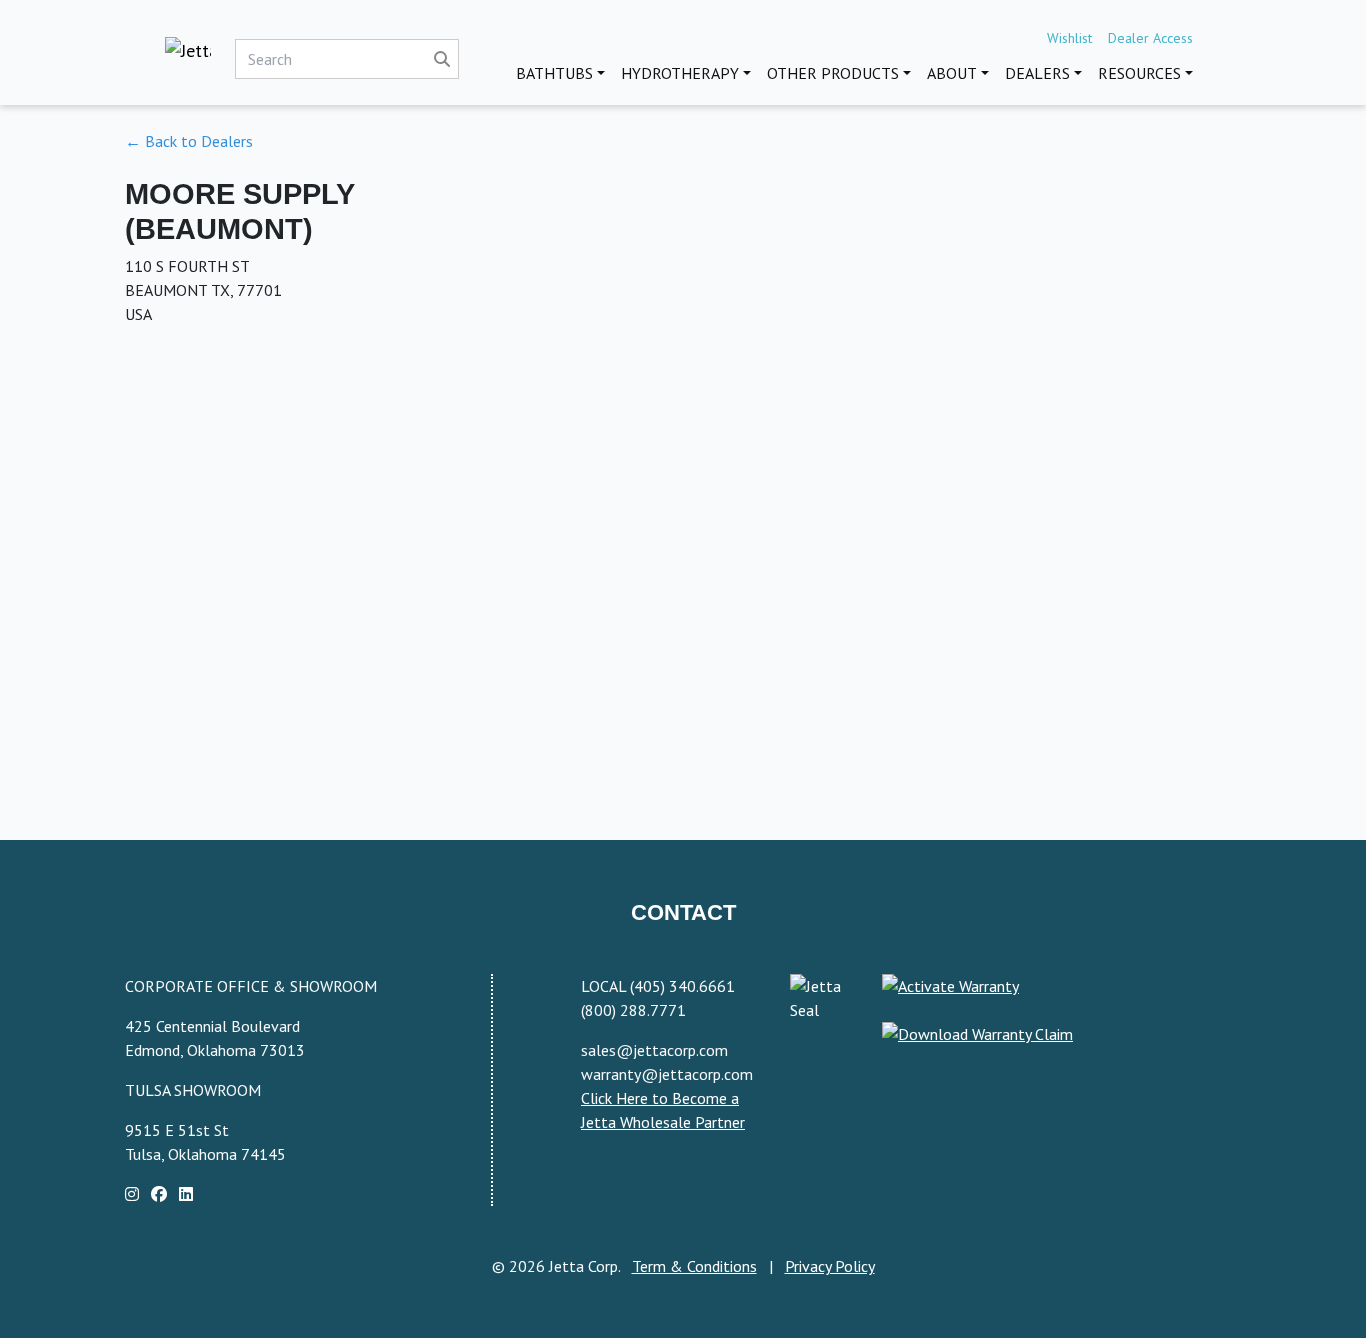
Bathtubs (554, 73)
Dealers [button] (1037, 73)
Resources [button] (1139, 73)
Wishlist (1069, 38)
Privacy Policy (830, 1266)
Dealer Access (1150, 38)
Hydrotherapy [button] (680, 73)
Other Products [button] (833, 73)
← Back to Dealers (189, 141)
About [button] (952, 73)
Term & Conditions (694, 1266)
